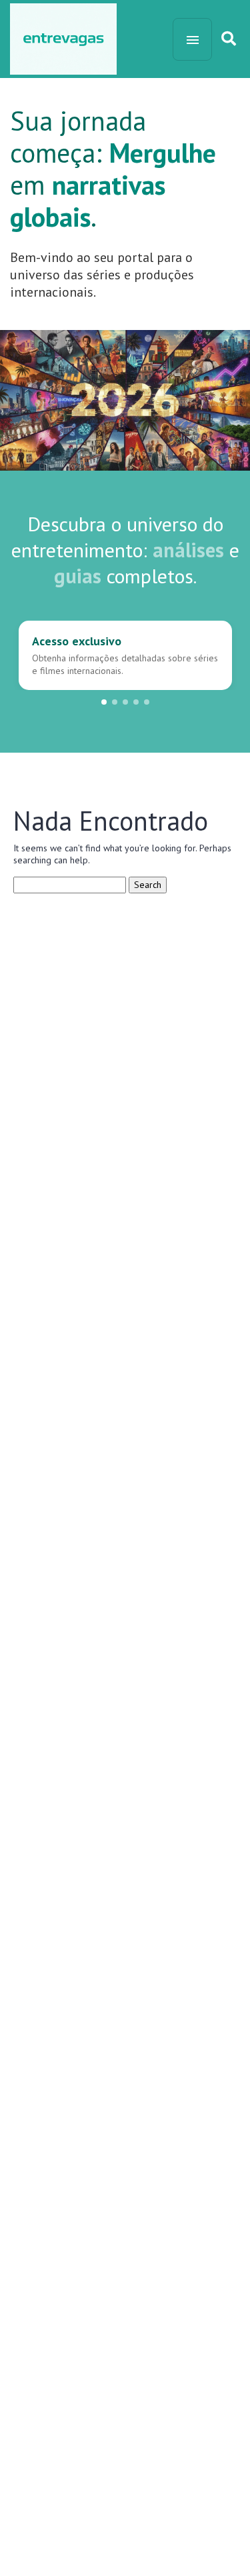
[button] (104, 702)
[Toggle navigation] (192, 39)
